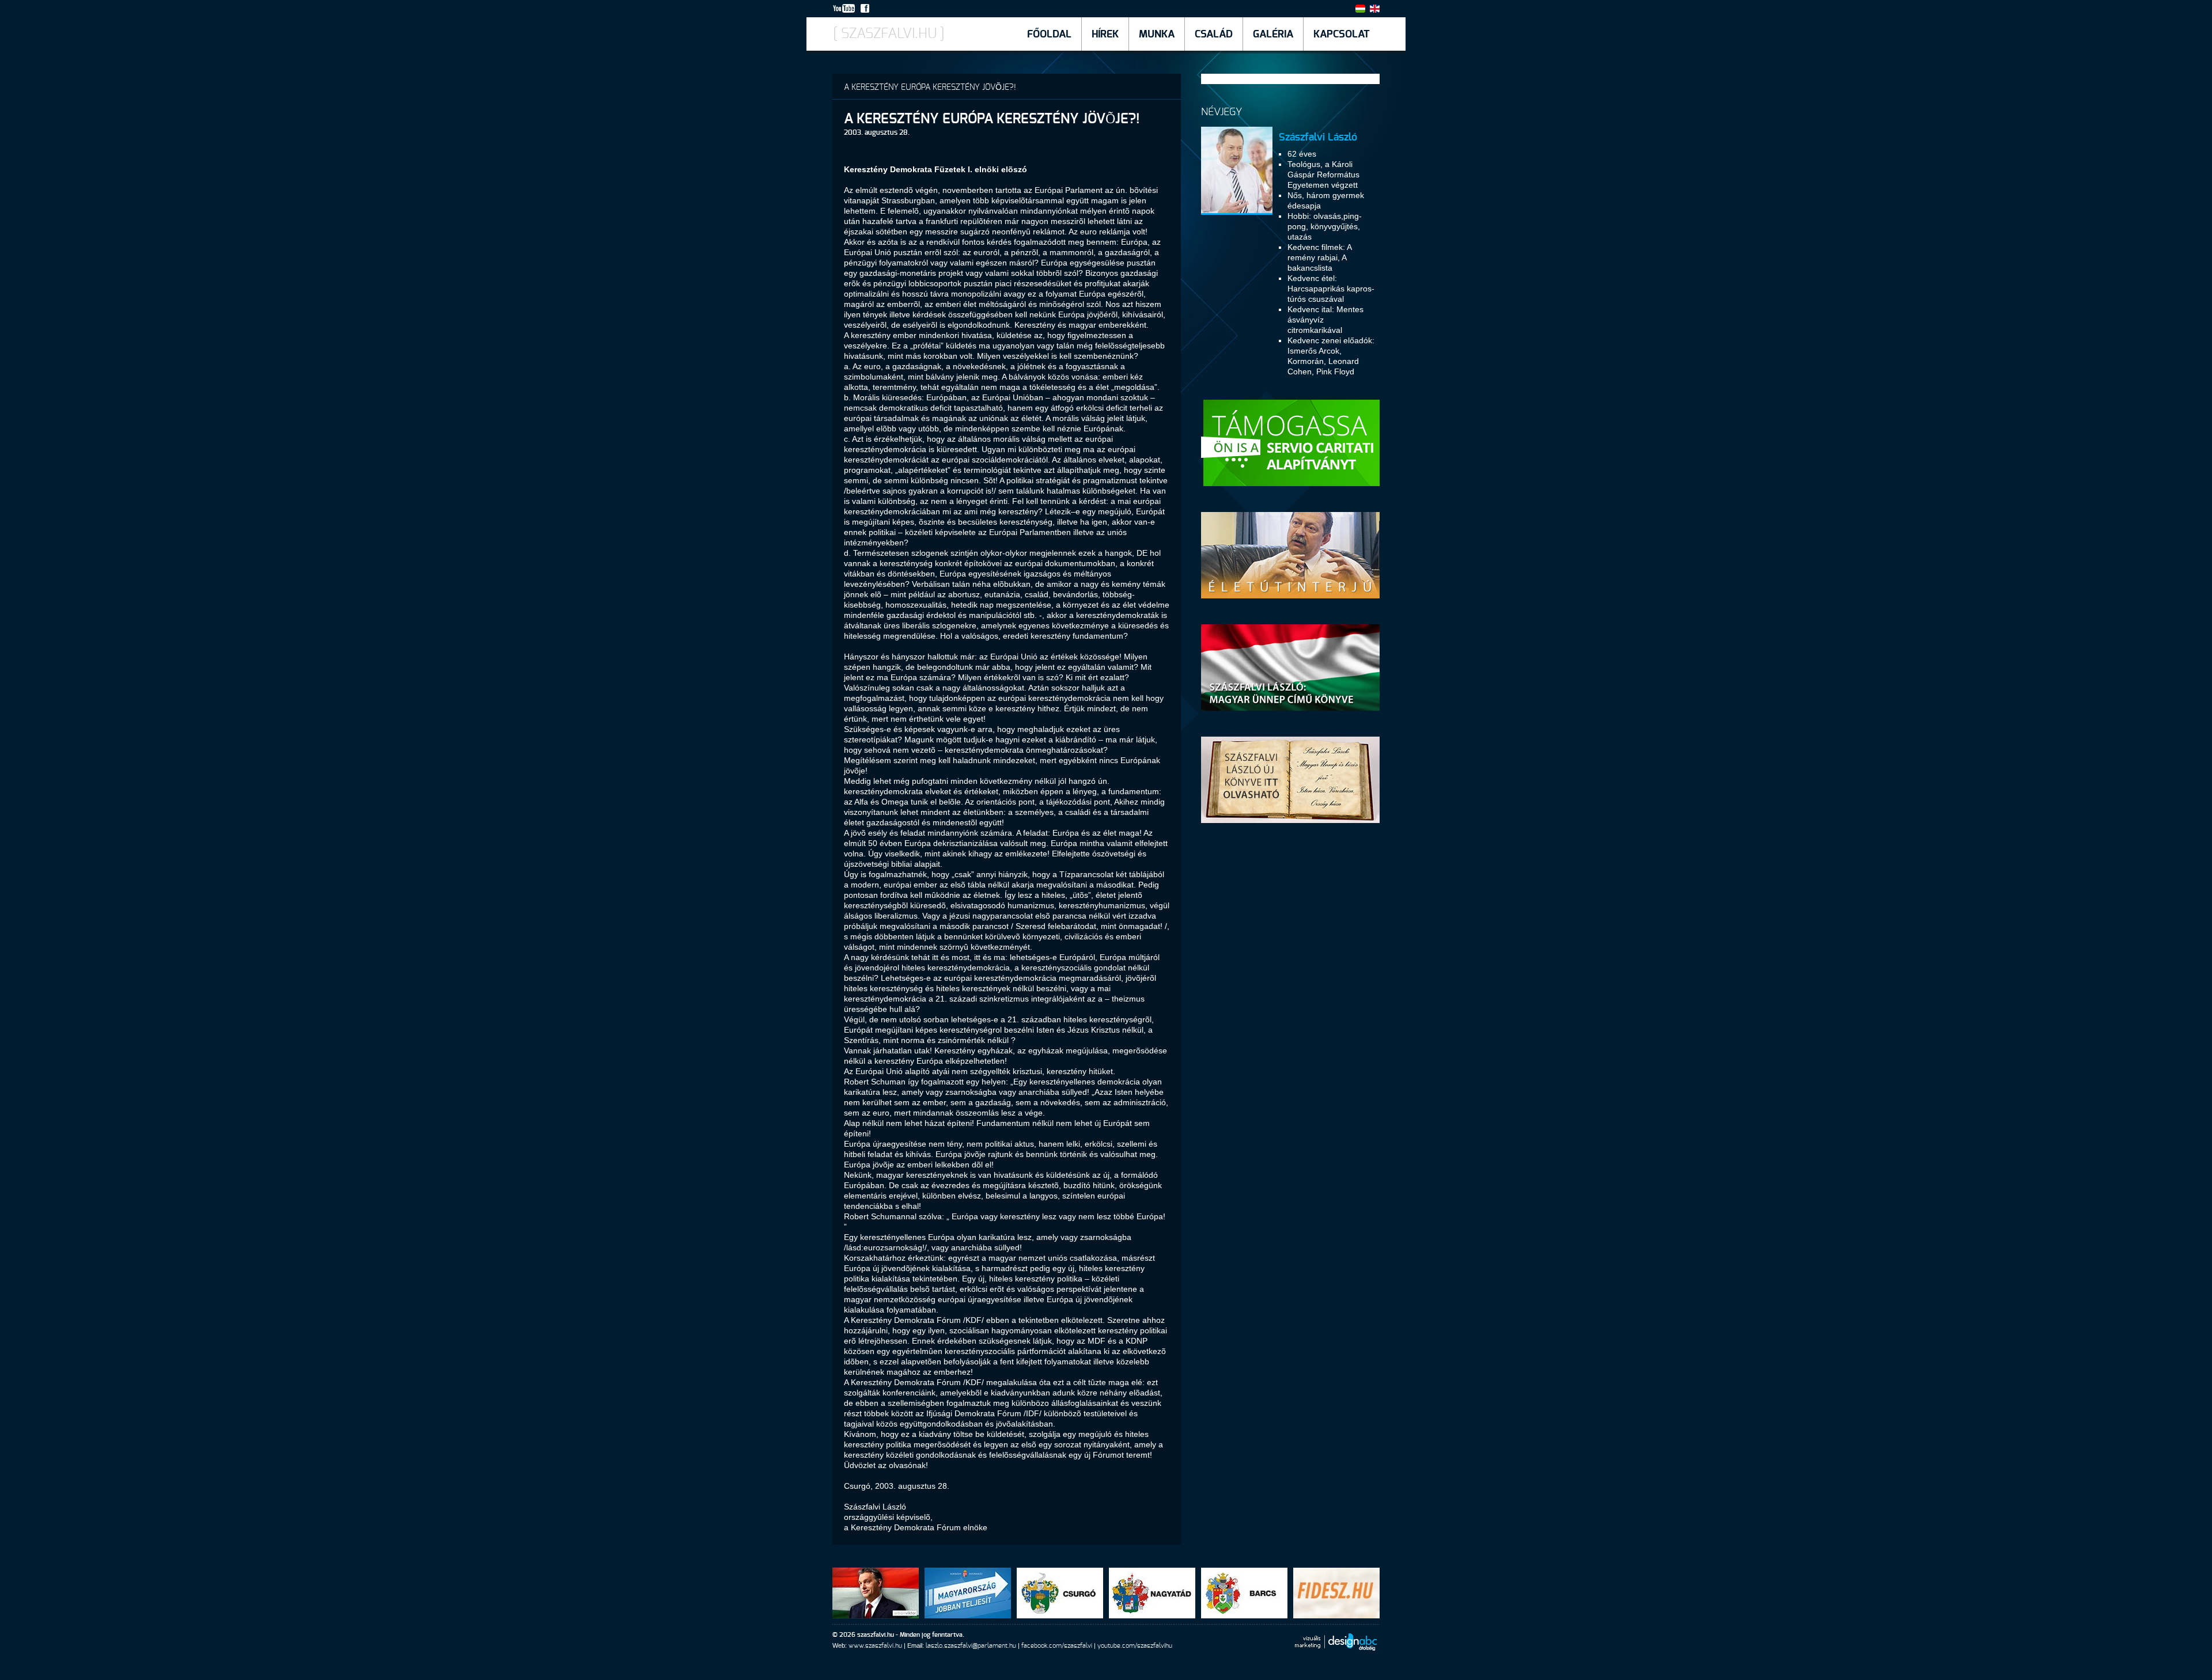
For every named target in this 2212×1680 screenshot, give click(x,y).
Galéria (1273, 35)
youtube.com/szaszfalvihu (1135, 1646)
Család (1214, 35)
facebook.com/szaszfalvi (1057, 1646)
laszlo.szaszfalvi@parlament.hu (971, 1646)
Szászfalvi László (1318, 138)
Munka (1157, 35)
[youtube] (846, 10)
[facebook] (867, 10)
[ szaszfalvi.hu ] (889, 34)
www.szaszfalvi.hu (875, 1646)
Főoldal (1049, 35)
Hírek (1105, 35)
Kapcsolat (1342, 35)
